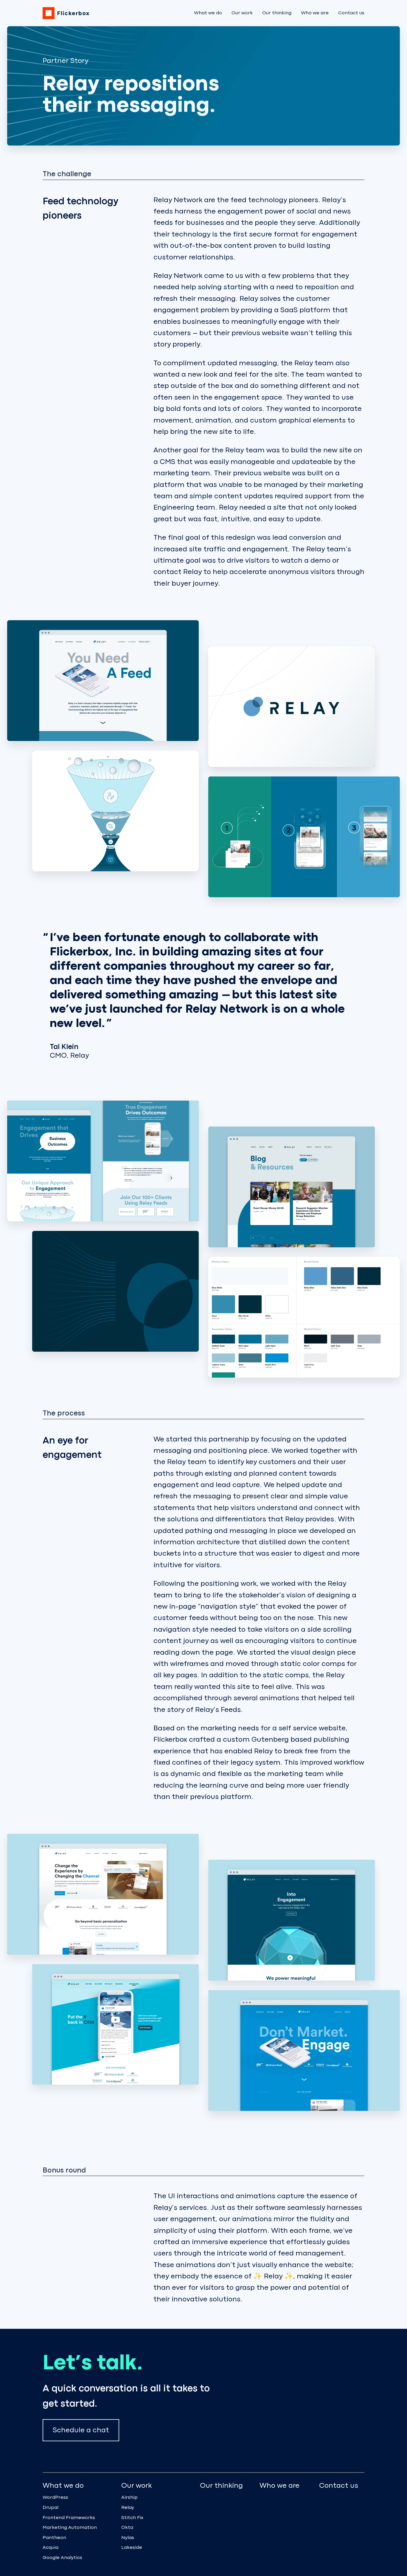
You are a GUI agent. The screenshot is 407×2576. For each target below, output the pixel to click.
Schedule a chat (81, 2430)
